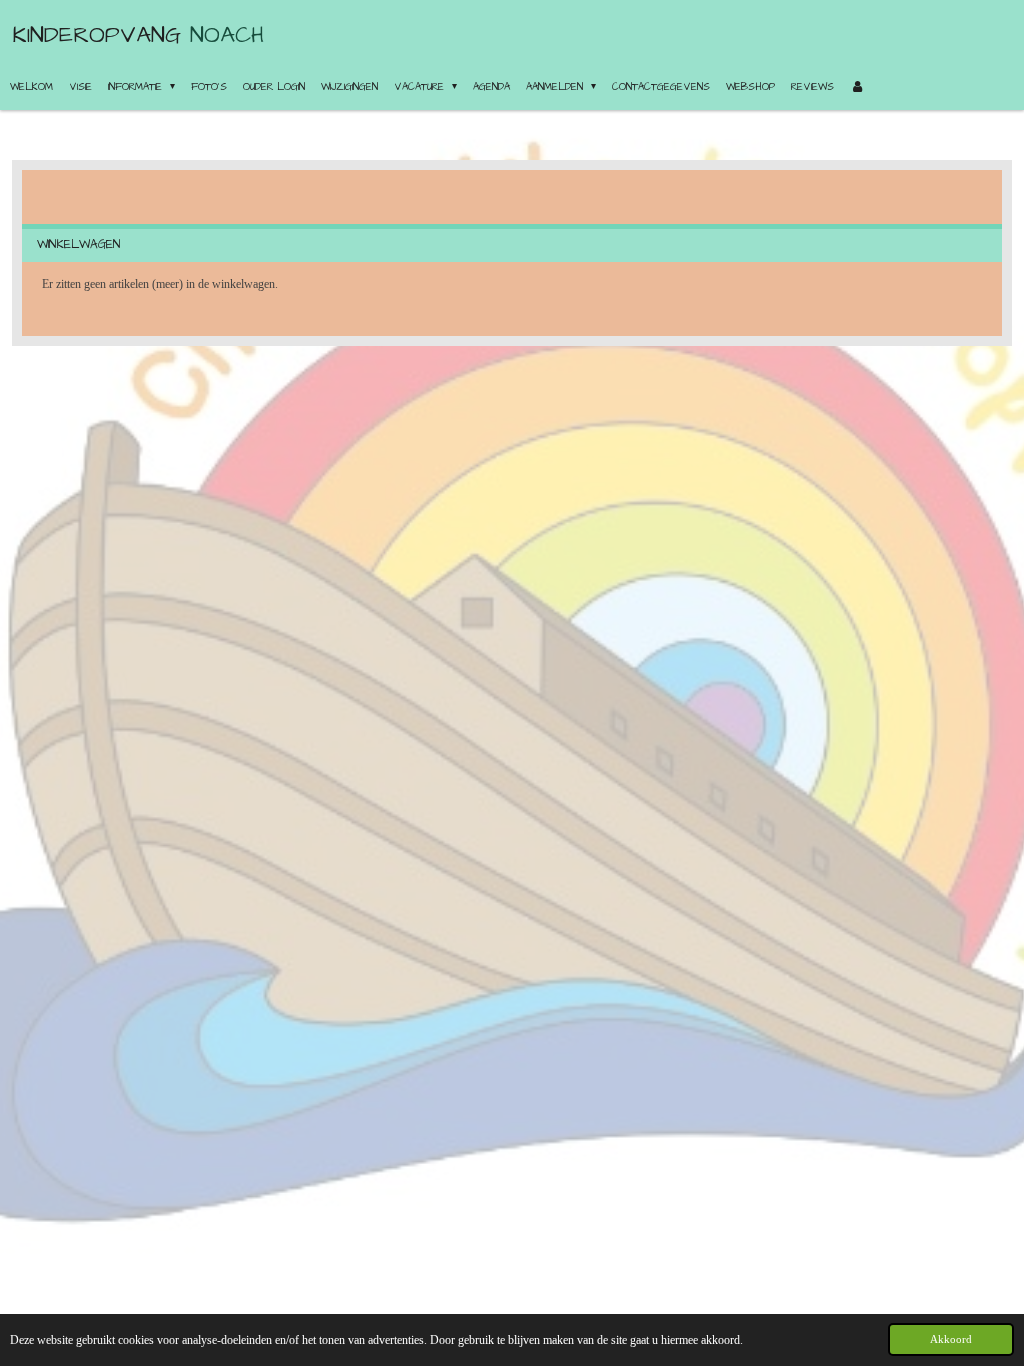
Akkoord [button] (951, 1339)
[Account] (857, 87)
